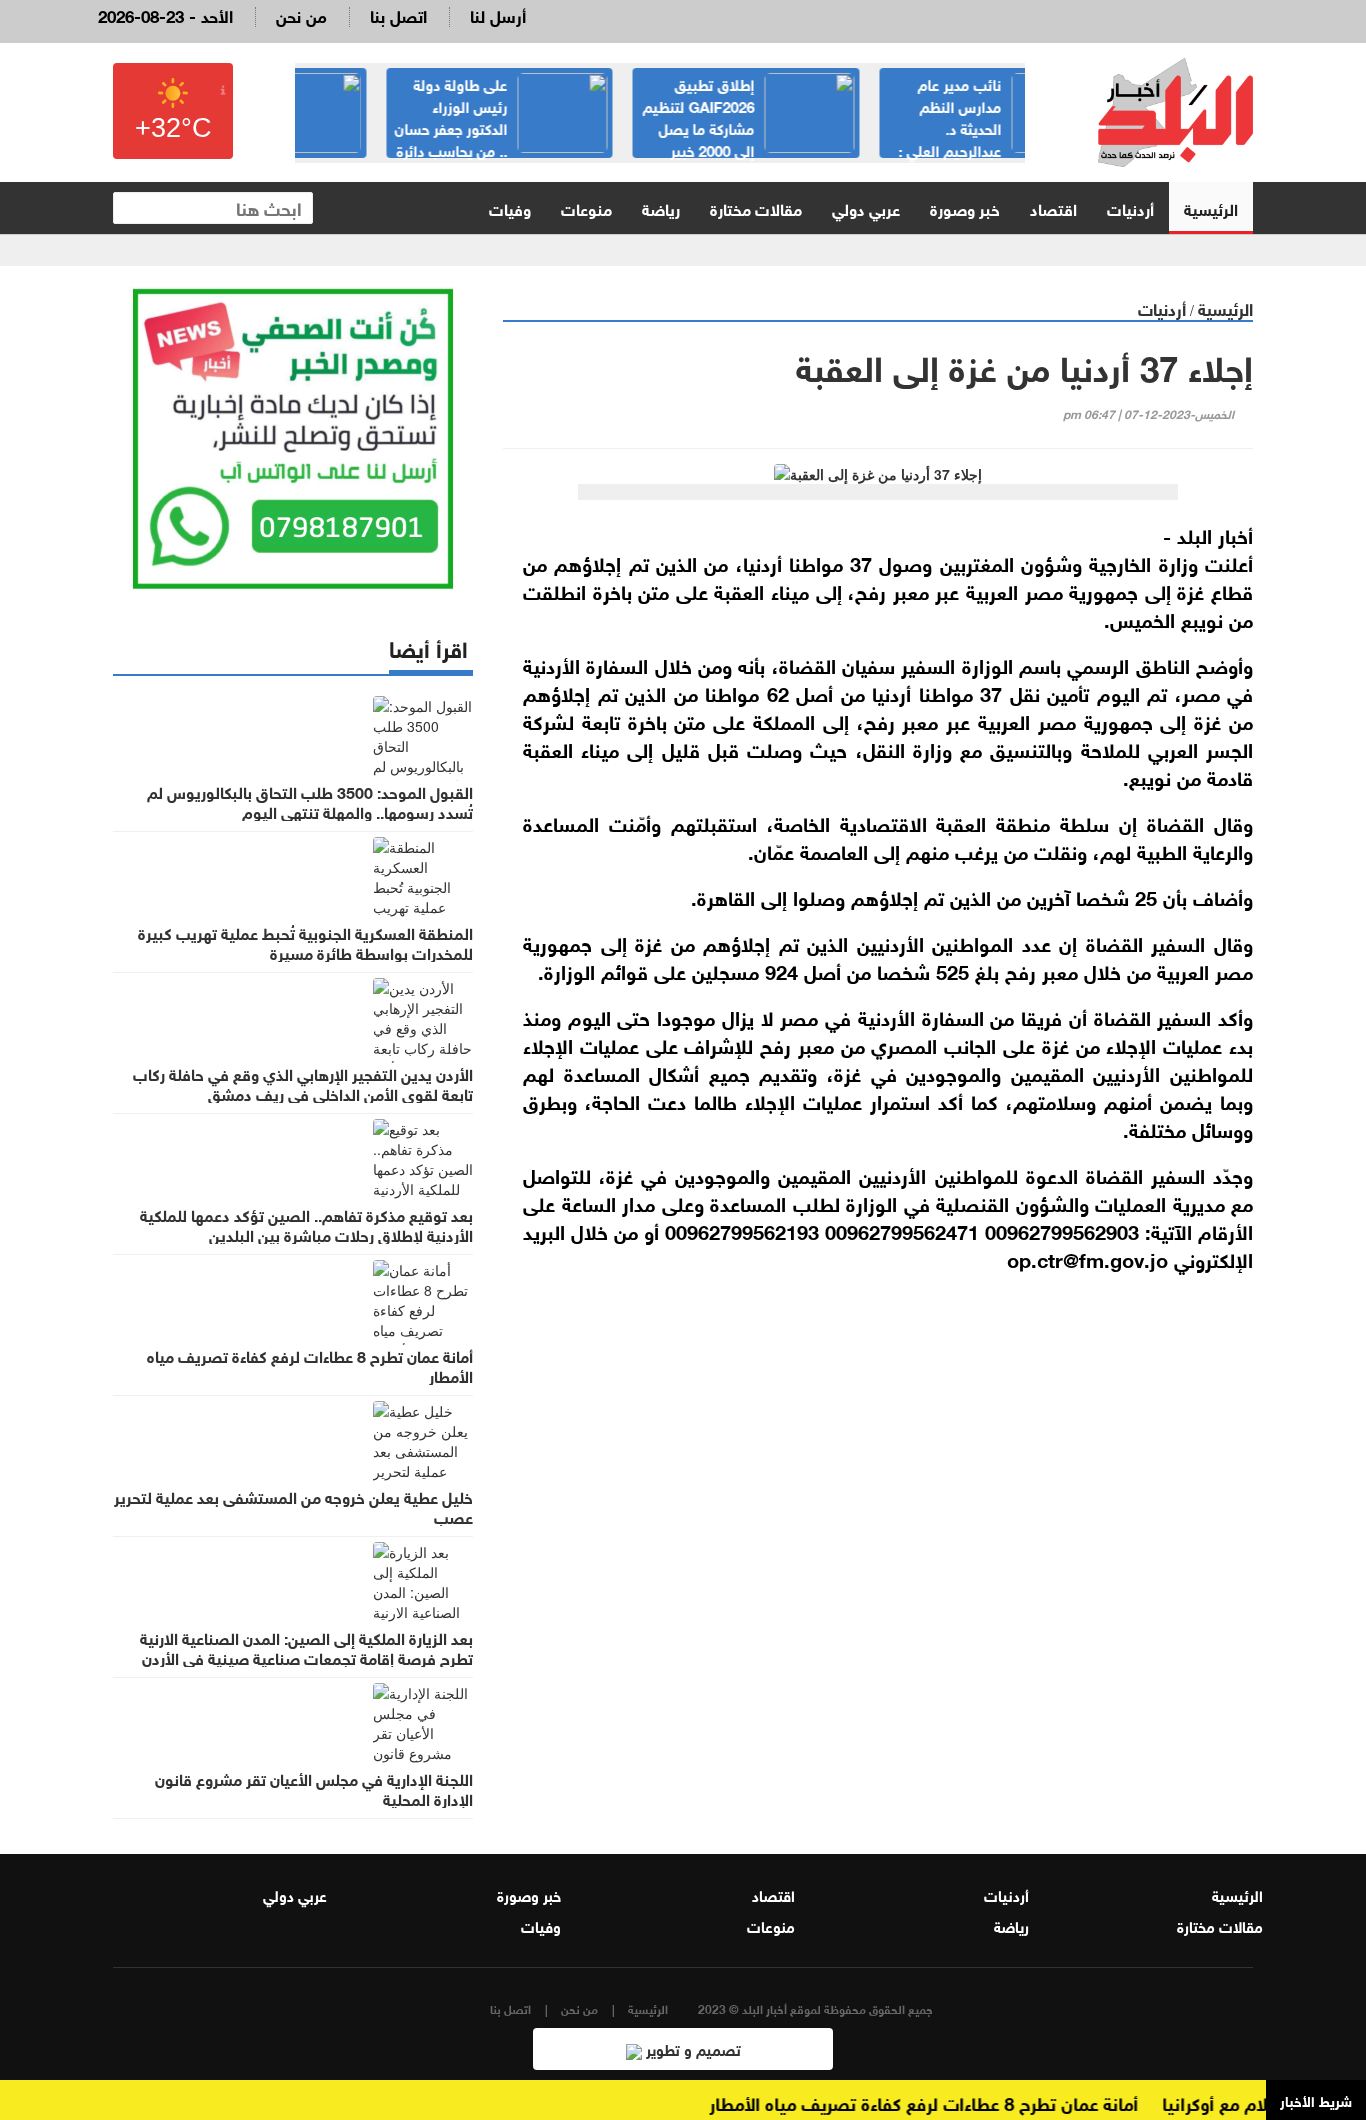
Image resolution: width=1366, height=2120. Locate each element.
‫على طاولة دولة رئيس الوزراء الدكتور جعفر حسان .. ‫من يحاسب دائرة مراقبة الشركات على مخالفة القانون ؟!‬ (661, 138)
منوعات (586, 207)
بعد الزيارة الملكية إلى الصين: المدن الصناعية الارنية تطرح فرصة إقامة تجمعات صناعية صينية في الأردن (306, 1647)
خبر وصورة (965, 207)
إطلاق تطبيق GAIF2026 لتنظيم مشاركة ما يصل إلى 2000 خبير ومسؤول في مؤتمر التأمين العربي (910, 127)
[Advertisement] (878, 1525)
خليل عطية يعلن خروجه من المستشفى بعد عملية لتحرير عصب (293, 1506)
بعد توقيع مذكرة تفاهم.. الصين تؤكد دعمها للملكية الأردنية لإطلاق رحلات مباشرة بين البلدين (306, 1224)
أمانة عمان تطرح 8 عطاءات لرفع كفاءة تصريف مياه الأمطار (310, 1365)
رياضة (661, 207)
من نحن (301, 14)
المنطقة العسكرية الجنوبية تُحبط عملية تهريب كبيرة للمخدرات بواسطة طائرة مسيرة (305, 942)
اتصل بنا (398, 14)
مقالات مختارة (756, 207)
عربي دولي (866, 207)
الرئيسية (1211, 207)
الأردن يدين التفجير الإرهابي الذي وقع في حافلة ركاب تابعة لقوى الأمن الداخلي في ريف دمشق (303, 1083)
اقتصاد (1053, 207)
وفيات (510, 207)
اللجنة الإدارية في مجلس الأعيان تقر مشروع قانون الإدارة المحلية (314, 1788)
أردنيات (1130, 207)
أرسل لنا (498, 14)
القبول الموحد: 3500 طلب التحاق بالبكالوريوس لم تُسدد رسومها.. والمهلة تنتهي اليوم (310, 801)
